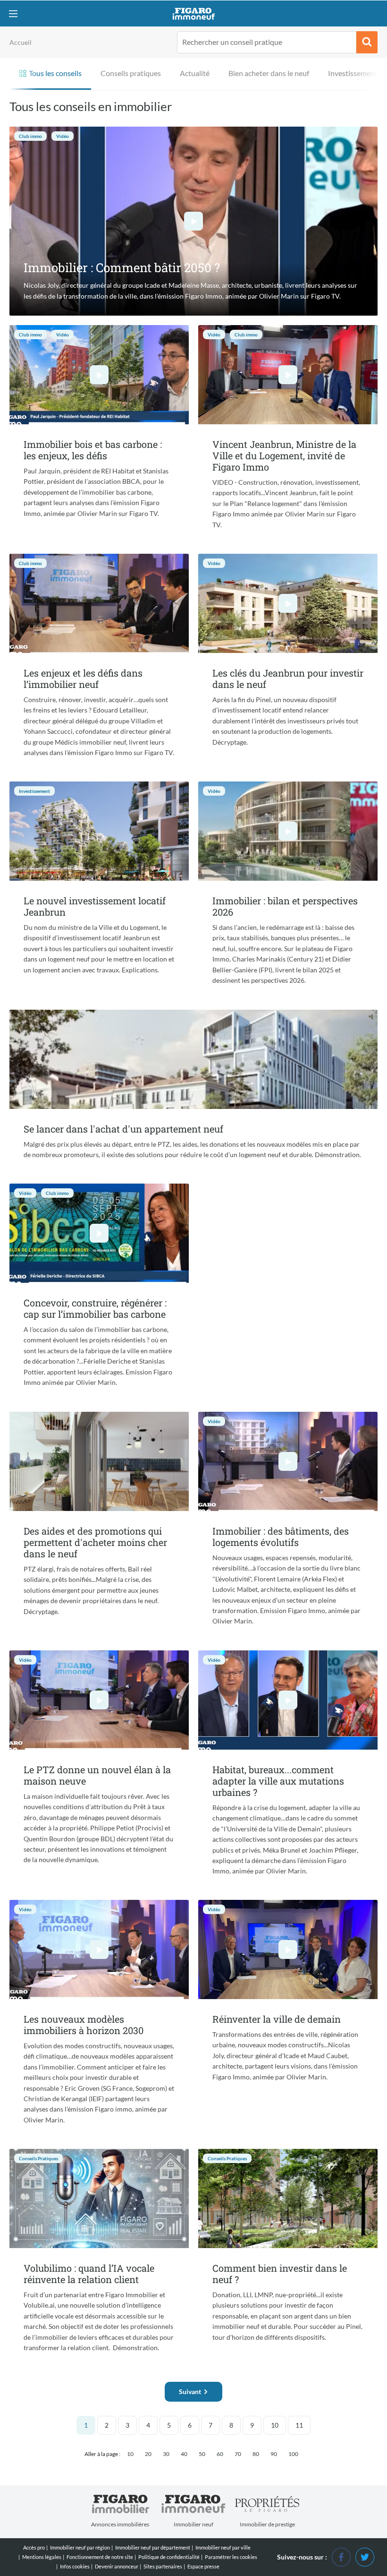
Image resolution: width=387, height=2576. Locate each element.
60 (220, 2454)
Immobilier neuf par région (80, 2547)
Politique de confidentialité (169, 2557)
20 (148, 2454)
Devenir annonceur (117, 2566)
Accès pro (34, 2547)
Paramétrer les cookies (231, 2557)
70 (238, 2454)
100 (293, 2454)
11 (299, 2425)
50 (202, 2454)
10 (275, 2425)
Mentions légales (42, 2557)
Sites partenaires (163, 2566)
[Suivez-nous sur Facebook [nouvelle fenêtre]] (341, 2556)
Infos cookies (75, 2566)
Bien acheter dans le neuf (269, 73)
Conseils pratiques (131, 73)
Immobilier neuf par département (153, 2547)
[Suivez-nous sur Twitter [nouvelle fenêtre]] (365, 2556)
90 (274, 2454)
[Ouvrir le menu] (13, 13)
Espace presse (203, 2566)
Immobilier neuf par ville (223, 2547)
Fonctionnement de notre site (100, 2557)
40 (184, 2454)
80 (256, 2454)
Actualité (195, 73)
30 (166, 2454)
